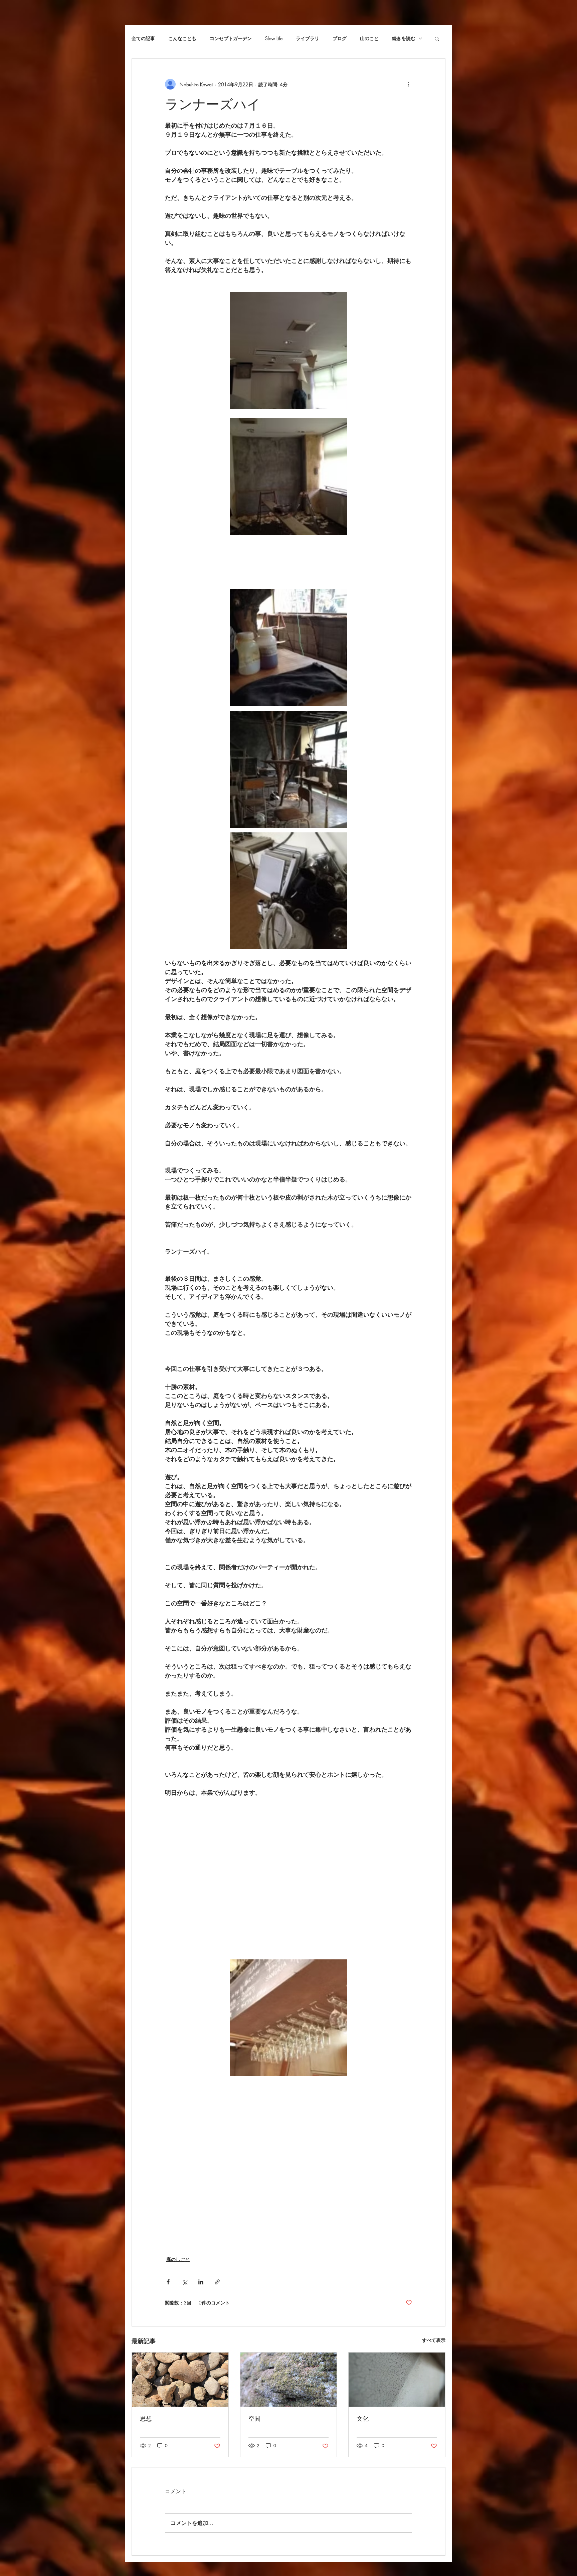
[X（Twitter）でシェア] (184, 2282)
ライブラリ (308, 38)
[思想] (180, 2380)
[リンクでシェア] (217, 2282)
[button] (437, 38)
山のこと (369, 38)
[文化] (397, 2380)
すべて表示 (434, 2340)
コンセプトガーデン (231, 38)
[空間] (289, 2380)
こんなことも (182, 38)
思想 (146, 2419)
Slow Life (274, 38)
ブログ (340, 38)
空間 (254, 2419)
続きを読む (404, 38)
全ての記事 (143, 38)
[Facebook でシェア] (168, 2282)
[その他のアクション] (408, 84)
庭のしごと (178, 2259)
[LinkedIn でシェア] (201, 2282)
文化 (363, 2419)
